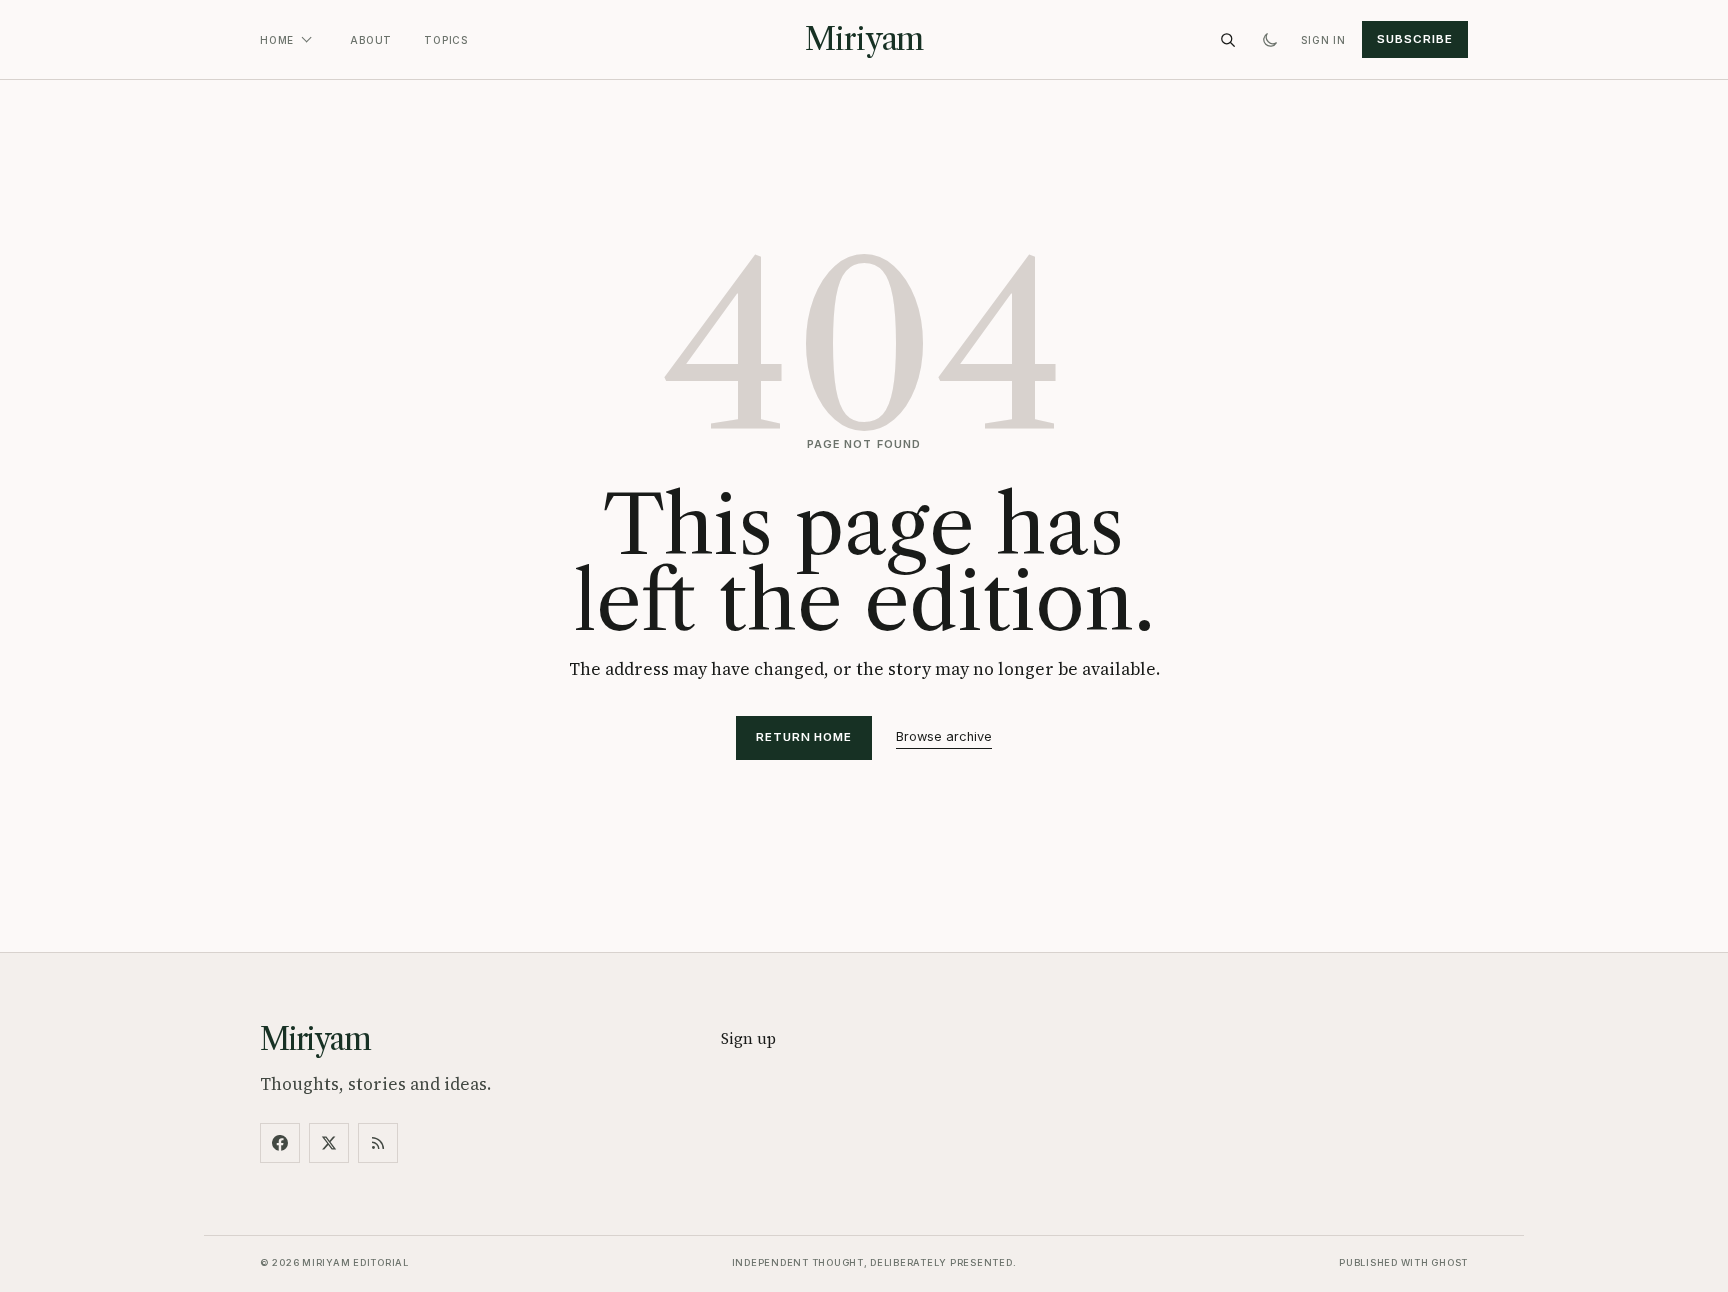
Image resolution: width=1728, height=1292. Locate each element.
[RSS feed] (378, 1143)
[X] (329, 1143)
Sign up (748, 1038)
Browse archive (944, 736)
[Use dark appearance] (1270, 40)
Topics (446, 40)
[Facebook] (280, 1143)
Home (277, 40)
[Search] (1228, 40)
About (371, 40)
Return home (804, 737)
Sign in (1323, 40)
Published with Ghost (1403, 1262)
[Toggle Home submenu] (306, 39)
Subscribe (1414, 39)
